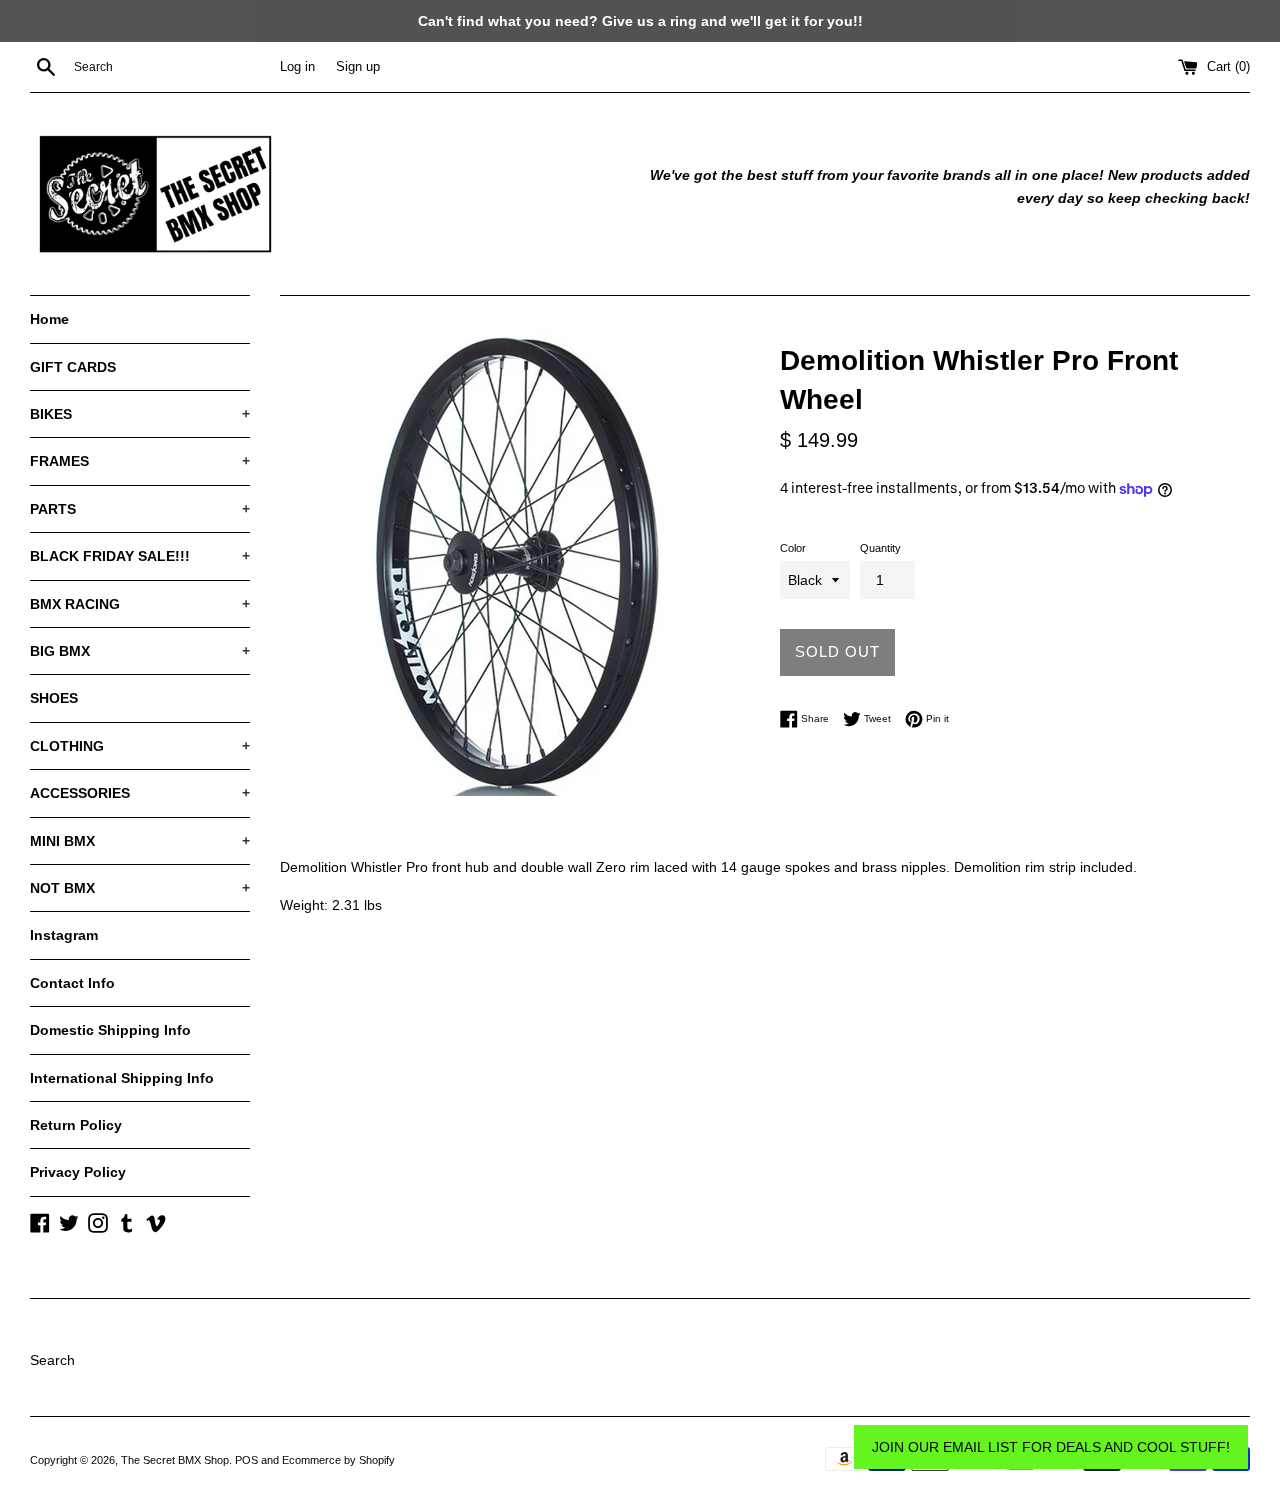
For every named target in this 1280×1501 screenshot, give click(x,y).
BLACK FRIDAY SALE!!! (140, 556)
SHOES (54, 698)
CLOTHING (140, 746)
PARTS (140, 509)
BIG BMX (140, 651)
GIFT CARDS (73, 367)
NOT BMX (140, 888)
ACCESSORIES (140, 793)
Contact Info (72, 983)
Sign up (358, 67)
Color (793, 548)
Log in (297, 67)
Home (49, 319)
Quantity (880, 548)
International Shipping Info (122, 1078)
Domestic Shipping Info (110, 1030)
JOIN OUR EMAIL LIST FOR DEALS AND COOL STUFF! (1051, 1447)
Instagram (64, 935)
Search (52, 1360)
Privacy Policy (78, 1172)
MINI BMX (140, 841)
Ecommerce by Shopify (338, 1460)
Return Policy (76, 1125)
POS (246, 1460)
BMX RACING (140, 604)
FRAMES (140, 461)
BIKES (140, 414)
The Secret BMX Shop (175, 1460)
